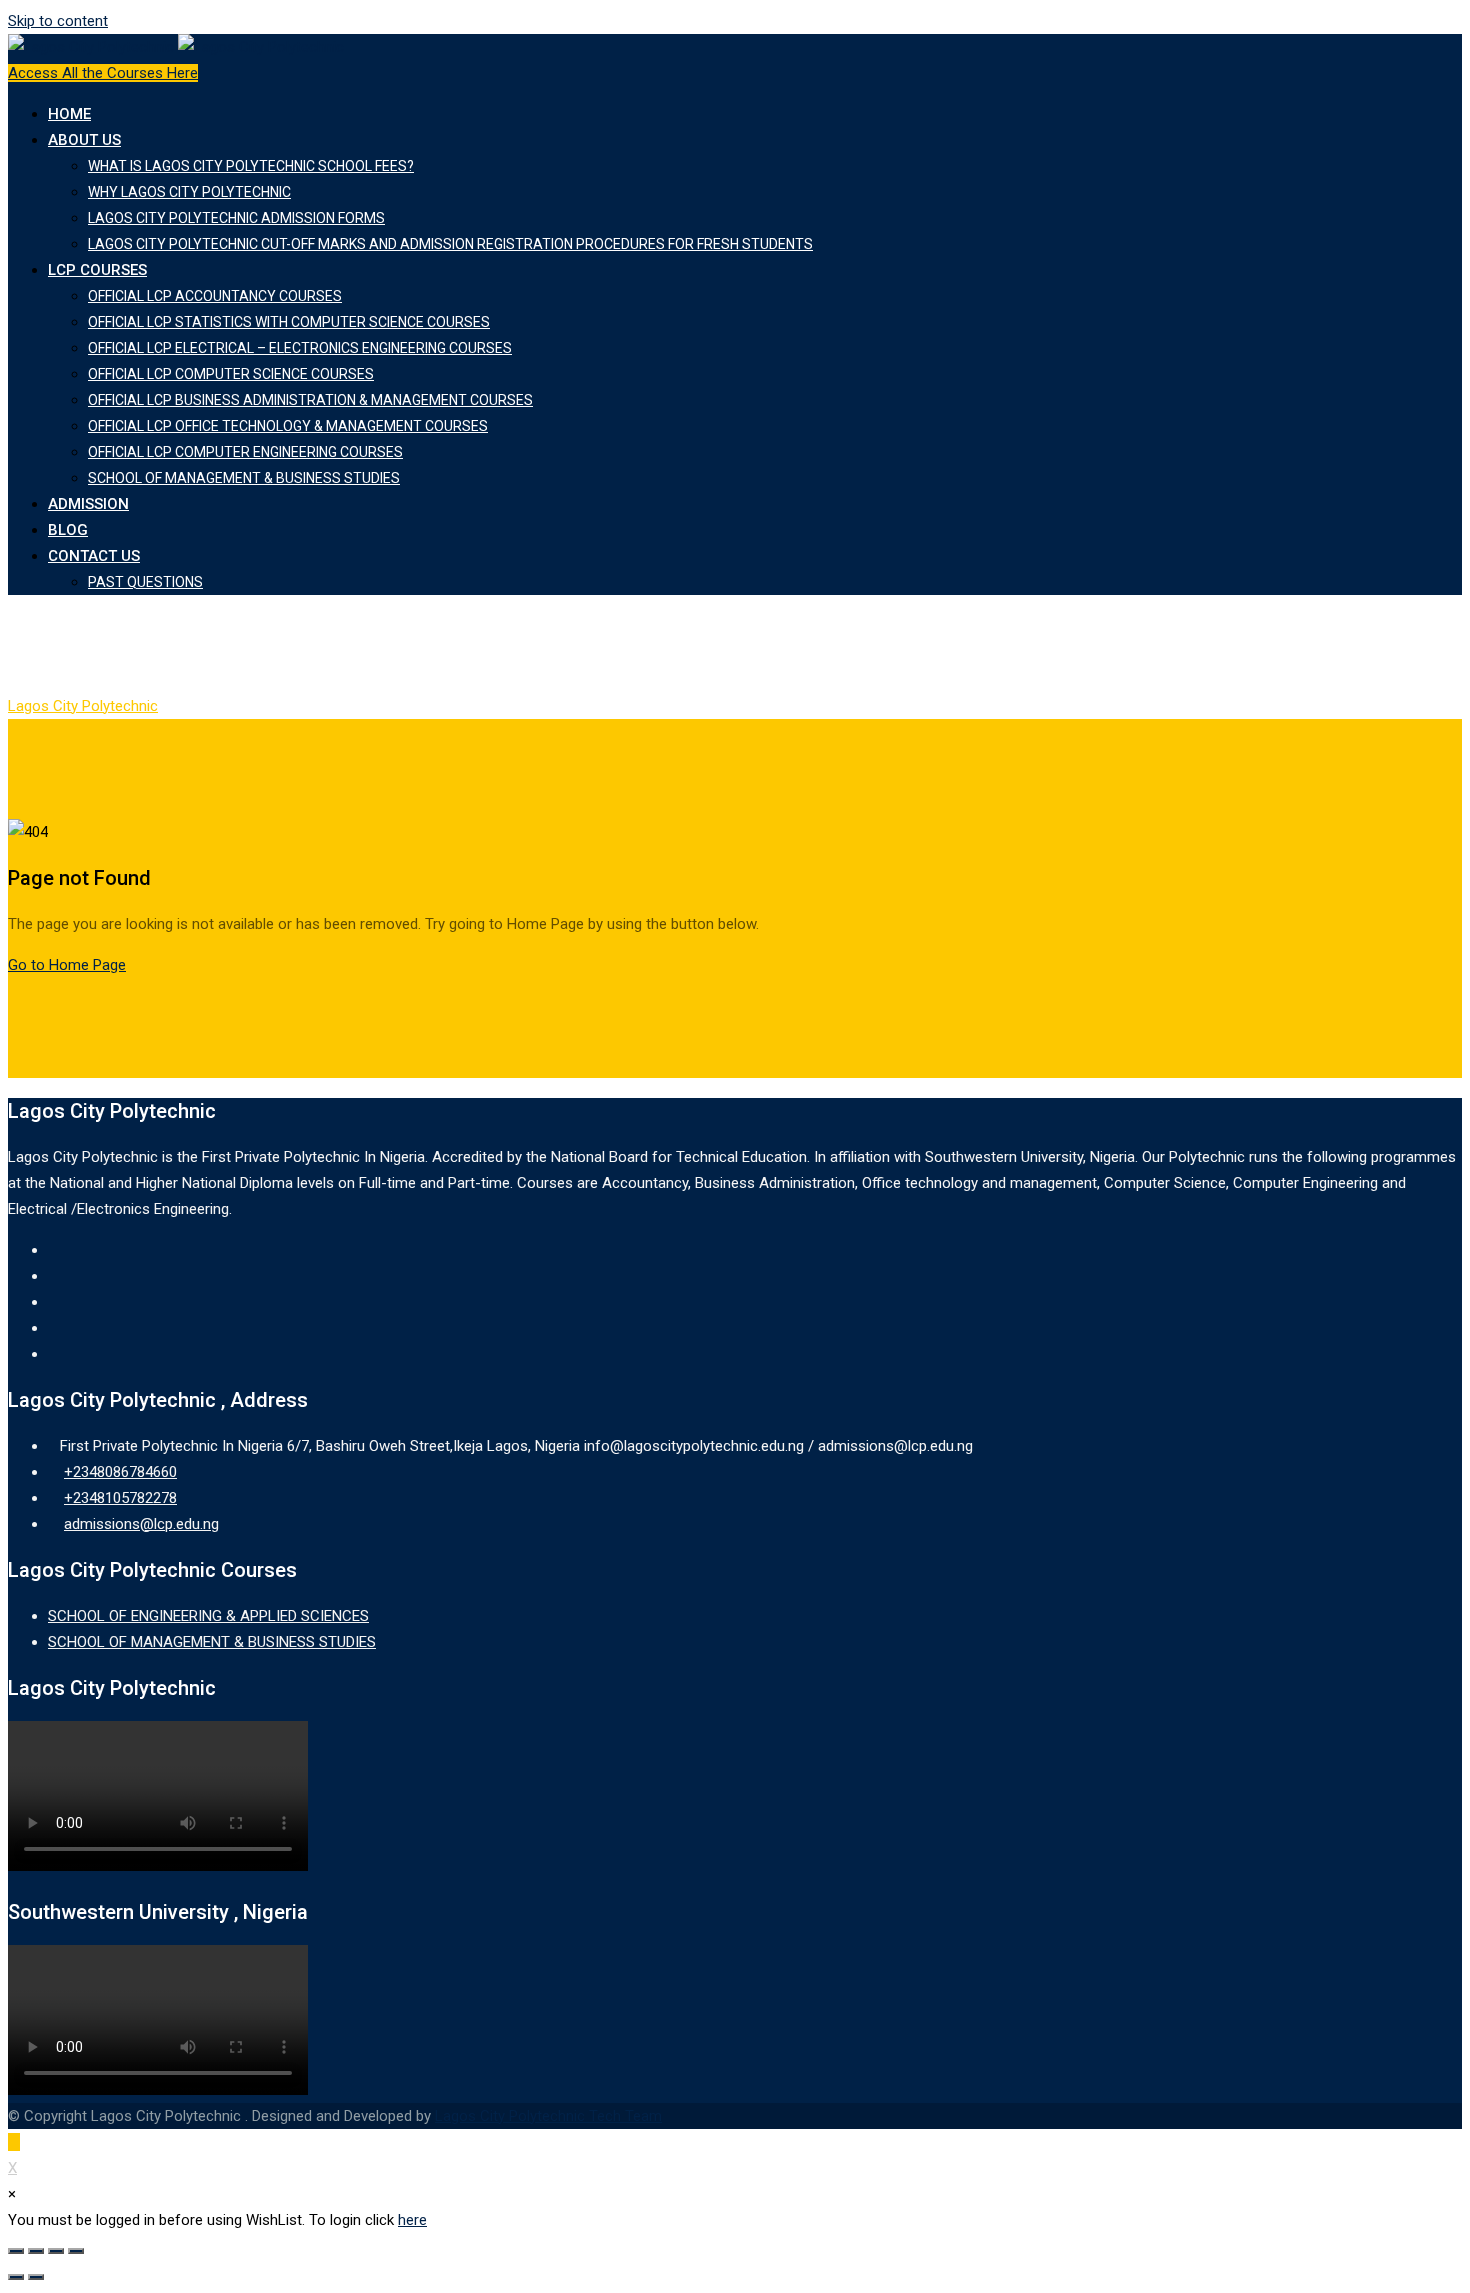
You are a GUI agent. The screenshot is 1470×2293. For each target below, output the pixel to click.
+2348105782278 (120, 1498)
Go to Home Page (67, 965)
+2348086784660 (120, 1472)
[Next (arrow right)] (36, 2277)
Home (69, 114)
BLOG (68, 530)
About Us (84, 140)
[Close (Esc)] (16, 2251)
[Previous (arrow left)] (16, 2277)
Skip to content (58, 21)
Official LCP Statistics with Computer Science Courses (289, 322)
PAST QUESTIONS (145, 582)
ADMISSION (88, 504)
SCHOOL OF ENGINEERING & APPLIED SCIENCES (208, 1616)
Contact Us (94, 556)
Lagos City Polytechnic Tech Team (548, 2116)
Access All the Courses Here (103, 73)
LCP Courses (97, 270)
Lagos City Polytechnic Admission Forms (236, 218)
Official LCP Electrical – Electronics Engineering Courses (300, 348)
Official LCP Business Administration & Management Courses (310, 400)
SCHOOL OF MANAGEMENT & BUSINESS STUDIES (244, 478)
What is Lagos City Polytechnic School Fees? (251, 166)
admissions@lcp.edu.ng (141, 1524)
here (412, 2220)
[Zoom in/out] (76, 2251)
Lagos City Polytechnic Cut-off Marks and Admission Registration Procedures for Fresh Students (450, 244)
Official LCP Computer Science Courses (231, 374)
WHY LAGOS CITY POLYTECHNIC (189, 192)
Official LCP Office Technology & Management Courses (288, 426)
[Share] (36, 2251)
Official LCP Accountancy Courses (215, 296)
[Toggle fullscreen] (56, 2251)
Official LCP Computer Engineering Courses (245, 452)
